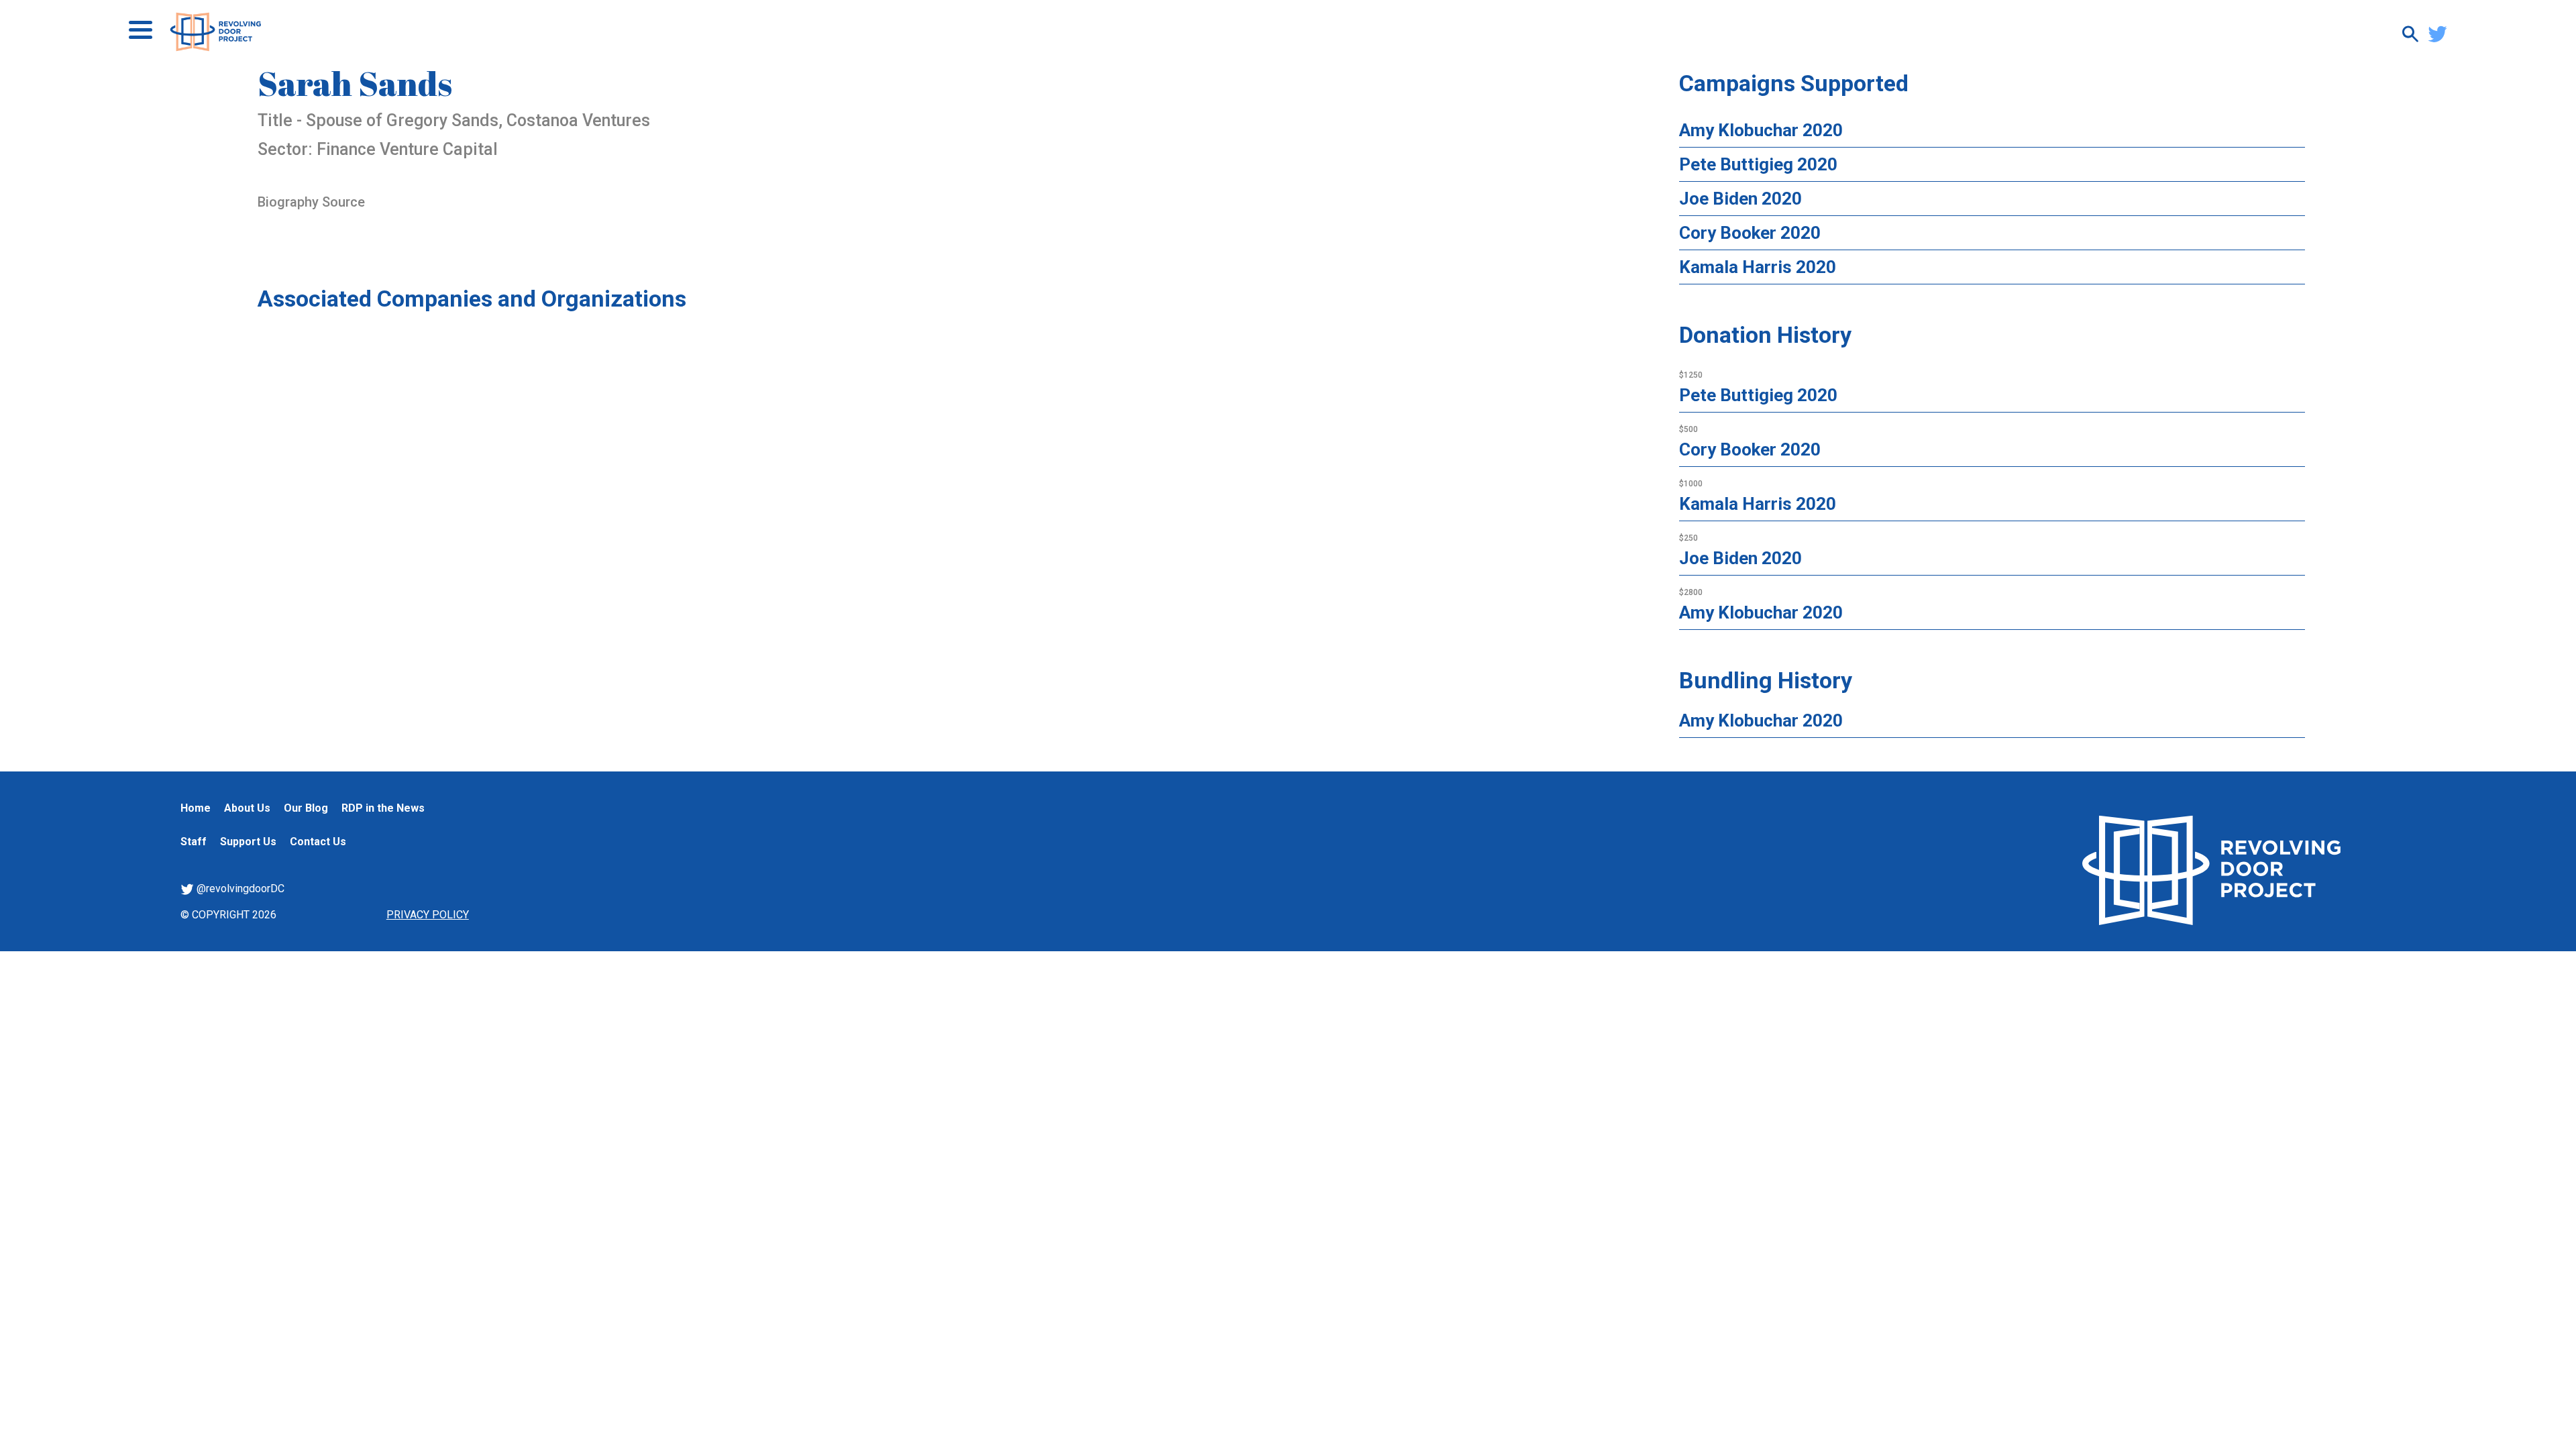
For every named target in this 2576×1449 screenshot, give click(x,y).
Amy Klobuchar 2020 (1761, 130)
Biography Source (311, 202)
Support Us (248, 842)
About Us (247, 808)
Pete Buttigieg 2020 (1758, 164)
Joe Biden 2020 (1740, 199)
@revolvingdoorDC (239, 889)
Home (196, 808)
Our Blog (306, 808)
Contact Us (318, 842)
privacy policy (428, 915)
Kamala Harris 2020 (1758, 267)
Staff (194, 842)
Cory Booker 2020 (1750, 233)
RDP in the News (383, 808)
